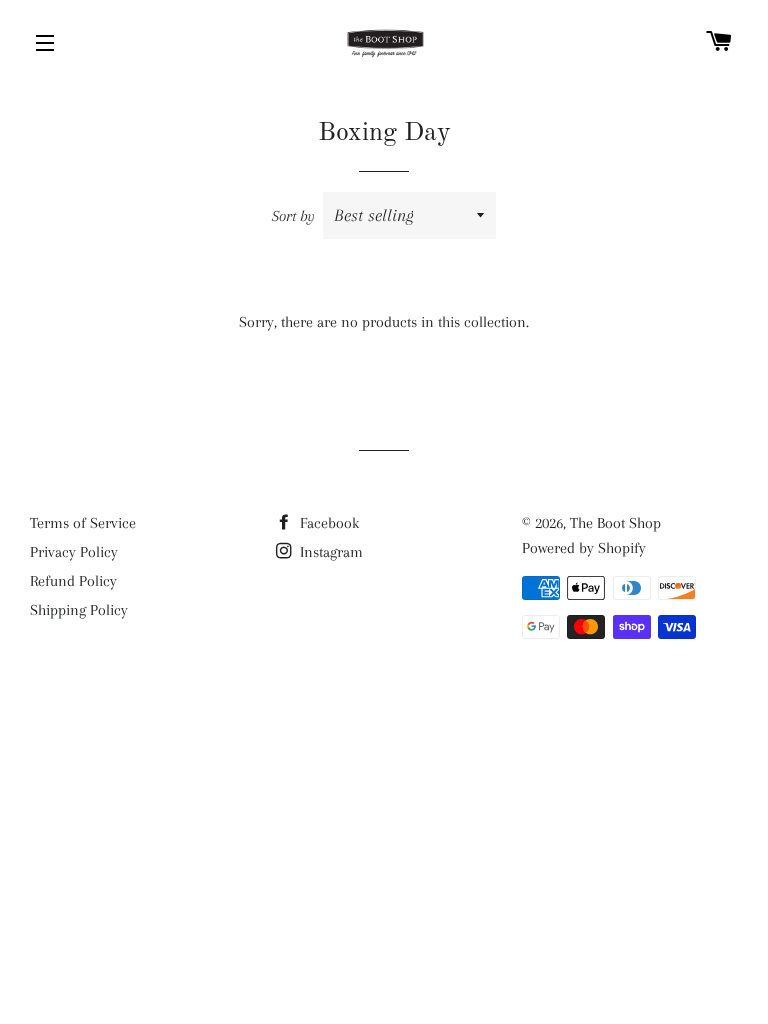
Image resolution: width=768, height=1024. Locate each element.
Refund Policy (73, 581)
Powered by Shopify (584, 548)
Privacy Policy (74, 552)
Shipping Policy (79, 610)
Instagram (329, 552)
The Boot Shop (615, 523)
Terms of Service (83, 523)
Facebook (327, 523)
